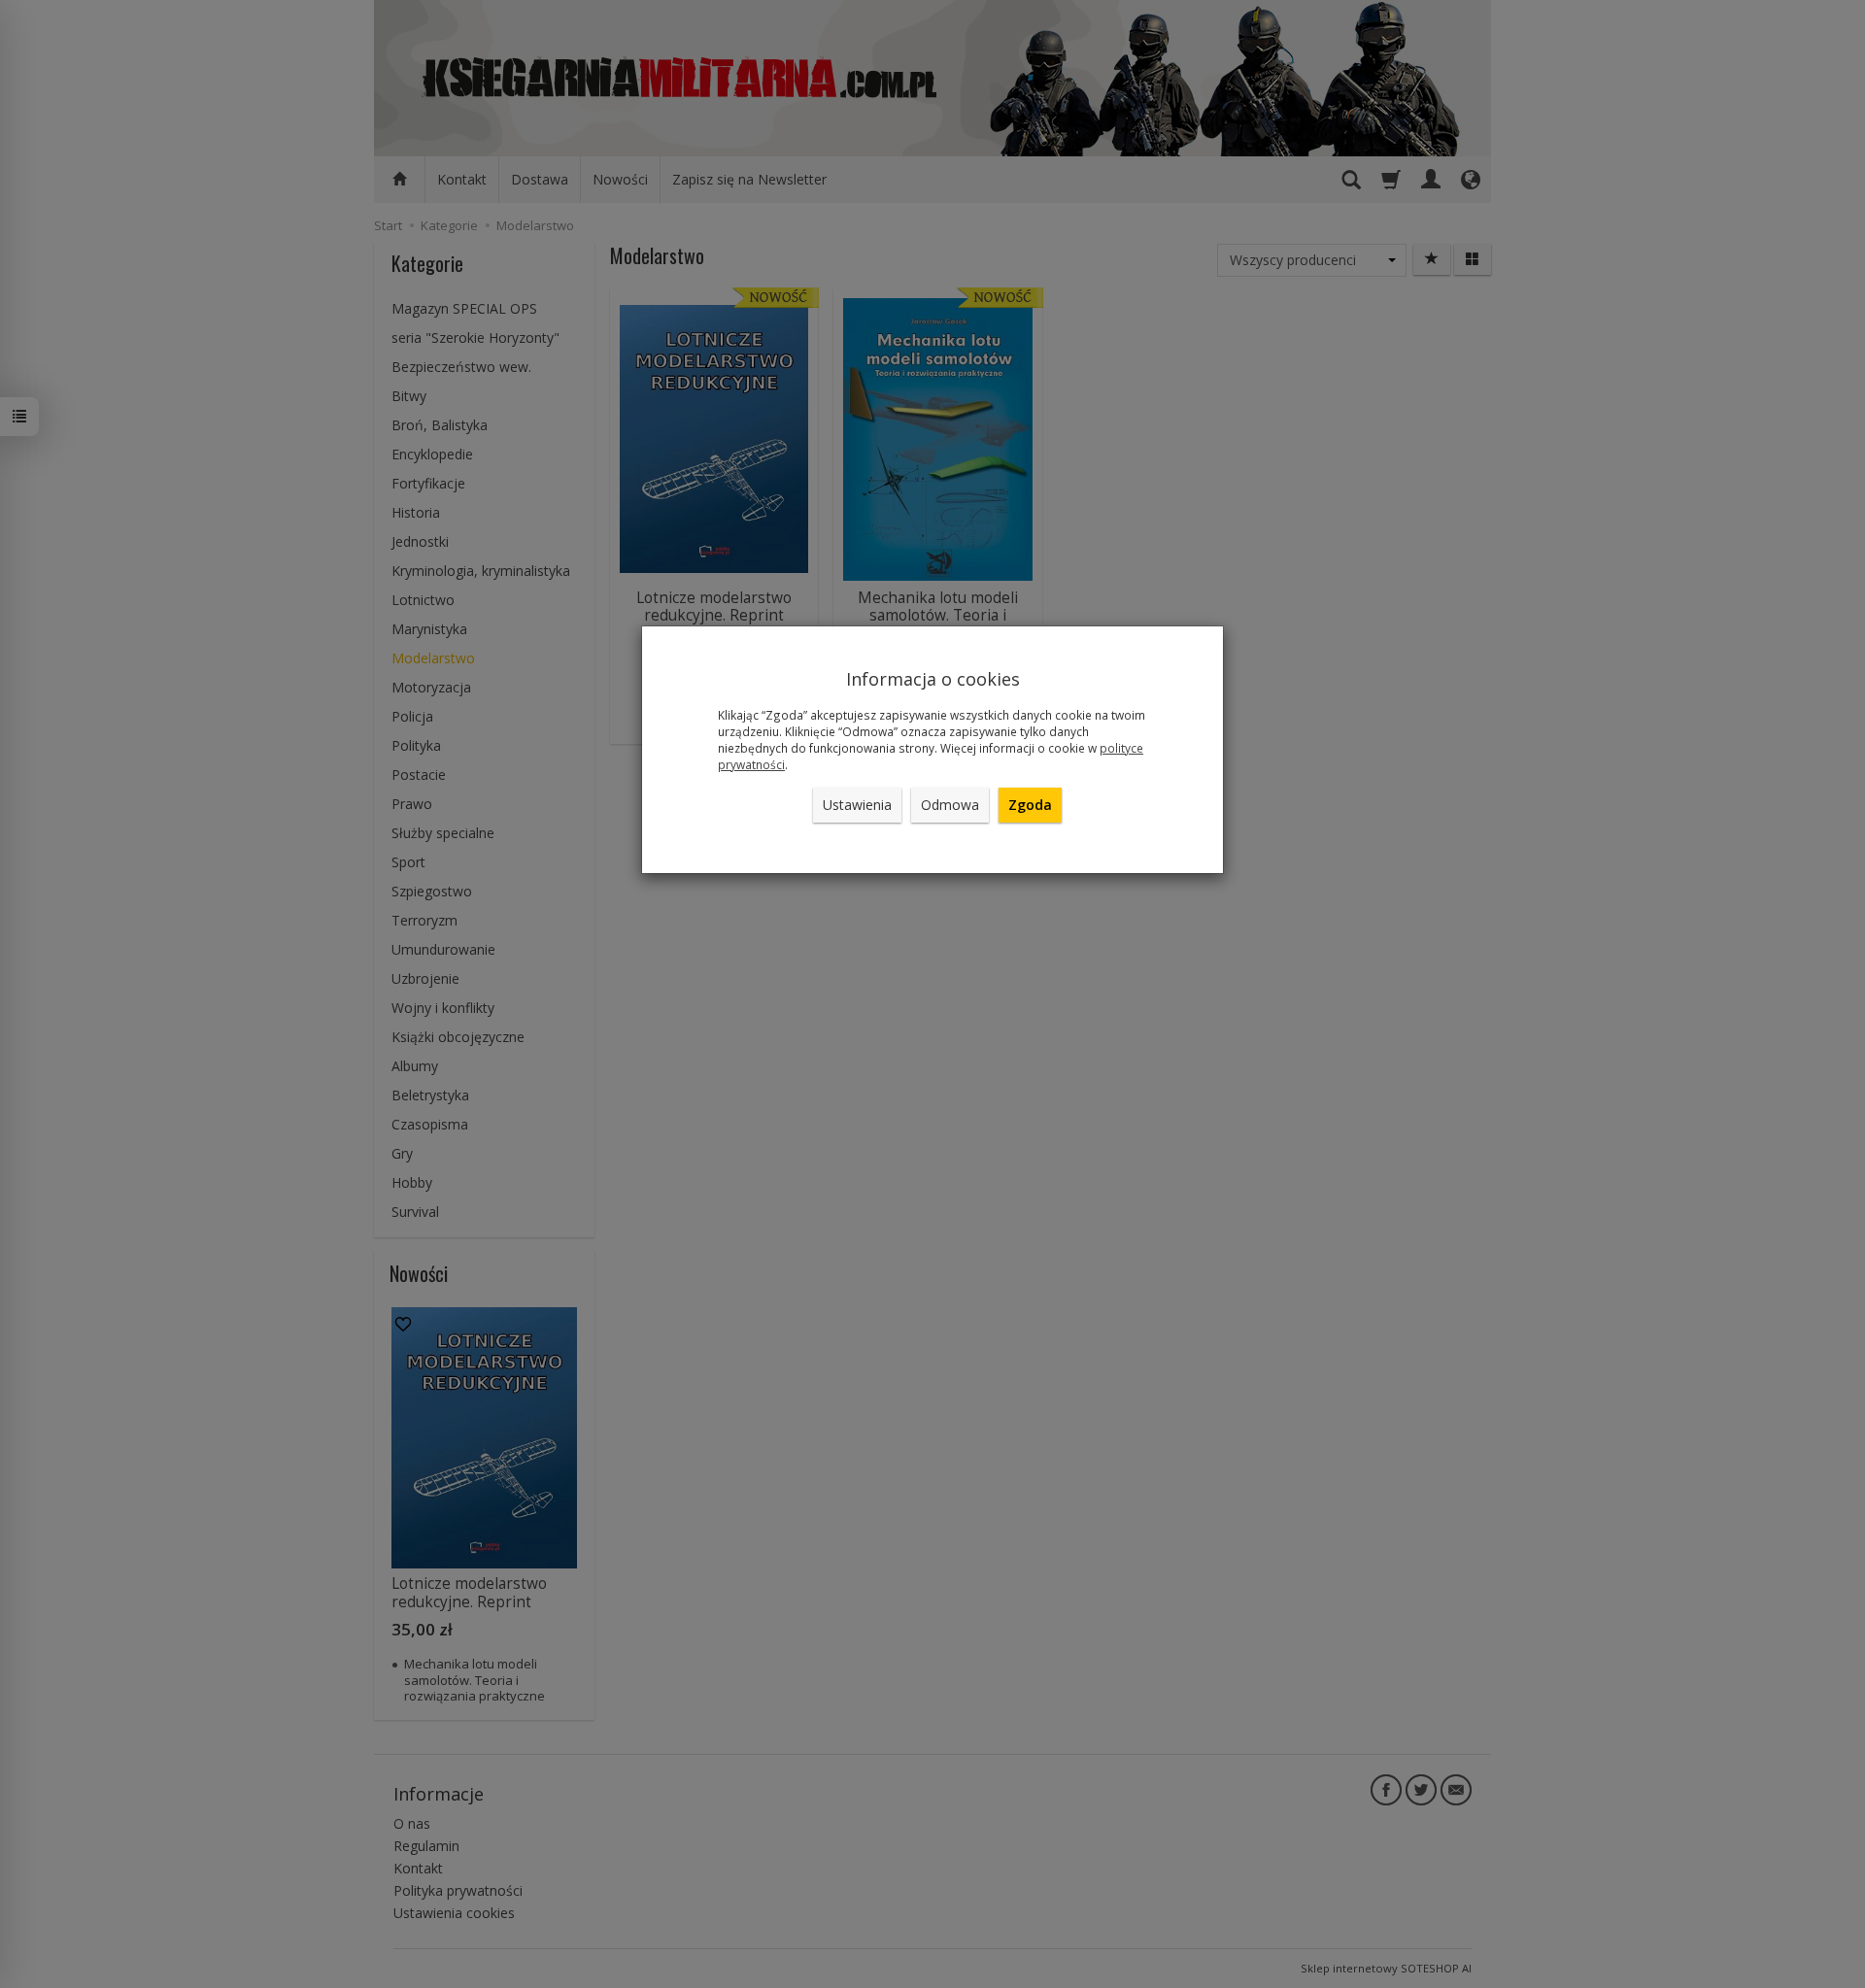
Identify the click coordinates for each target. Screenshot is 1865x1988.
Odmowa (950, 805)
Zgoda (1030, 805)
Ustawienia (857, 805)
